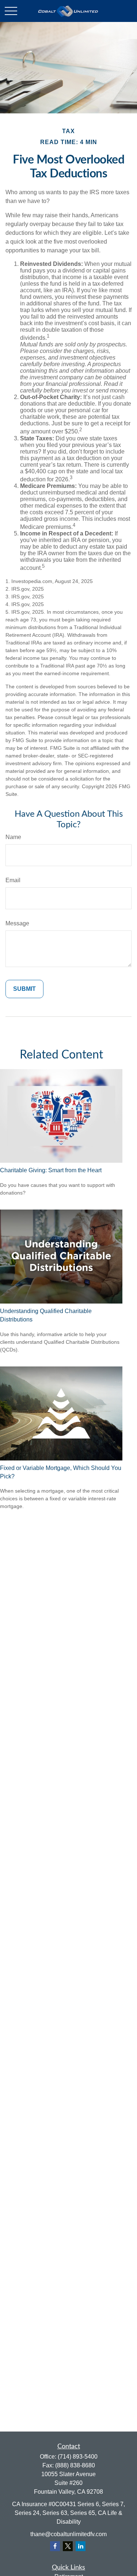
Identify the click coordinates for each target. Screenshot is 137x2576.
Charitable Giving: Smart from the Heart (51, 1170)
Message (17, 923)
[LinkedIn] (81, 2546)
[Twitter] (68, 2546)
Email (13, 880)
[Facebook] (55, 2546)
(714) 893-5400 (78, 2457)
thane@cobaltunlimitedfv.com (68, 2534)
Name (13, 837)
